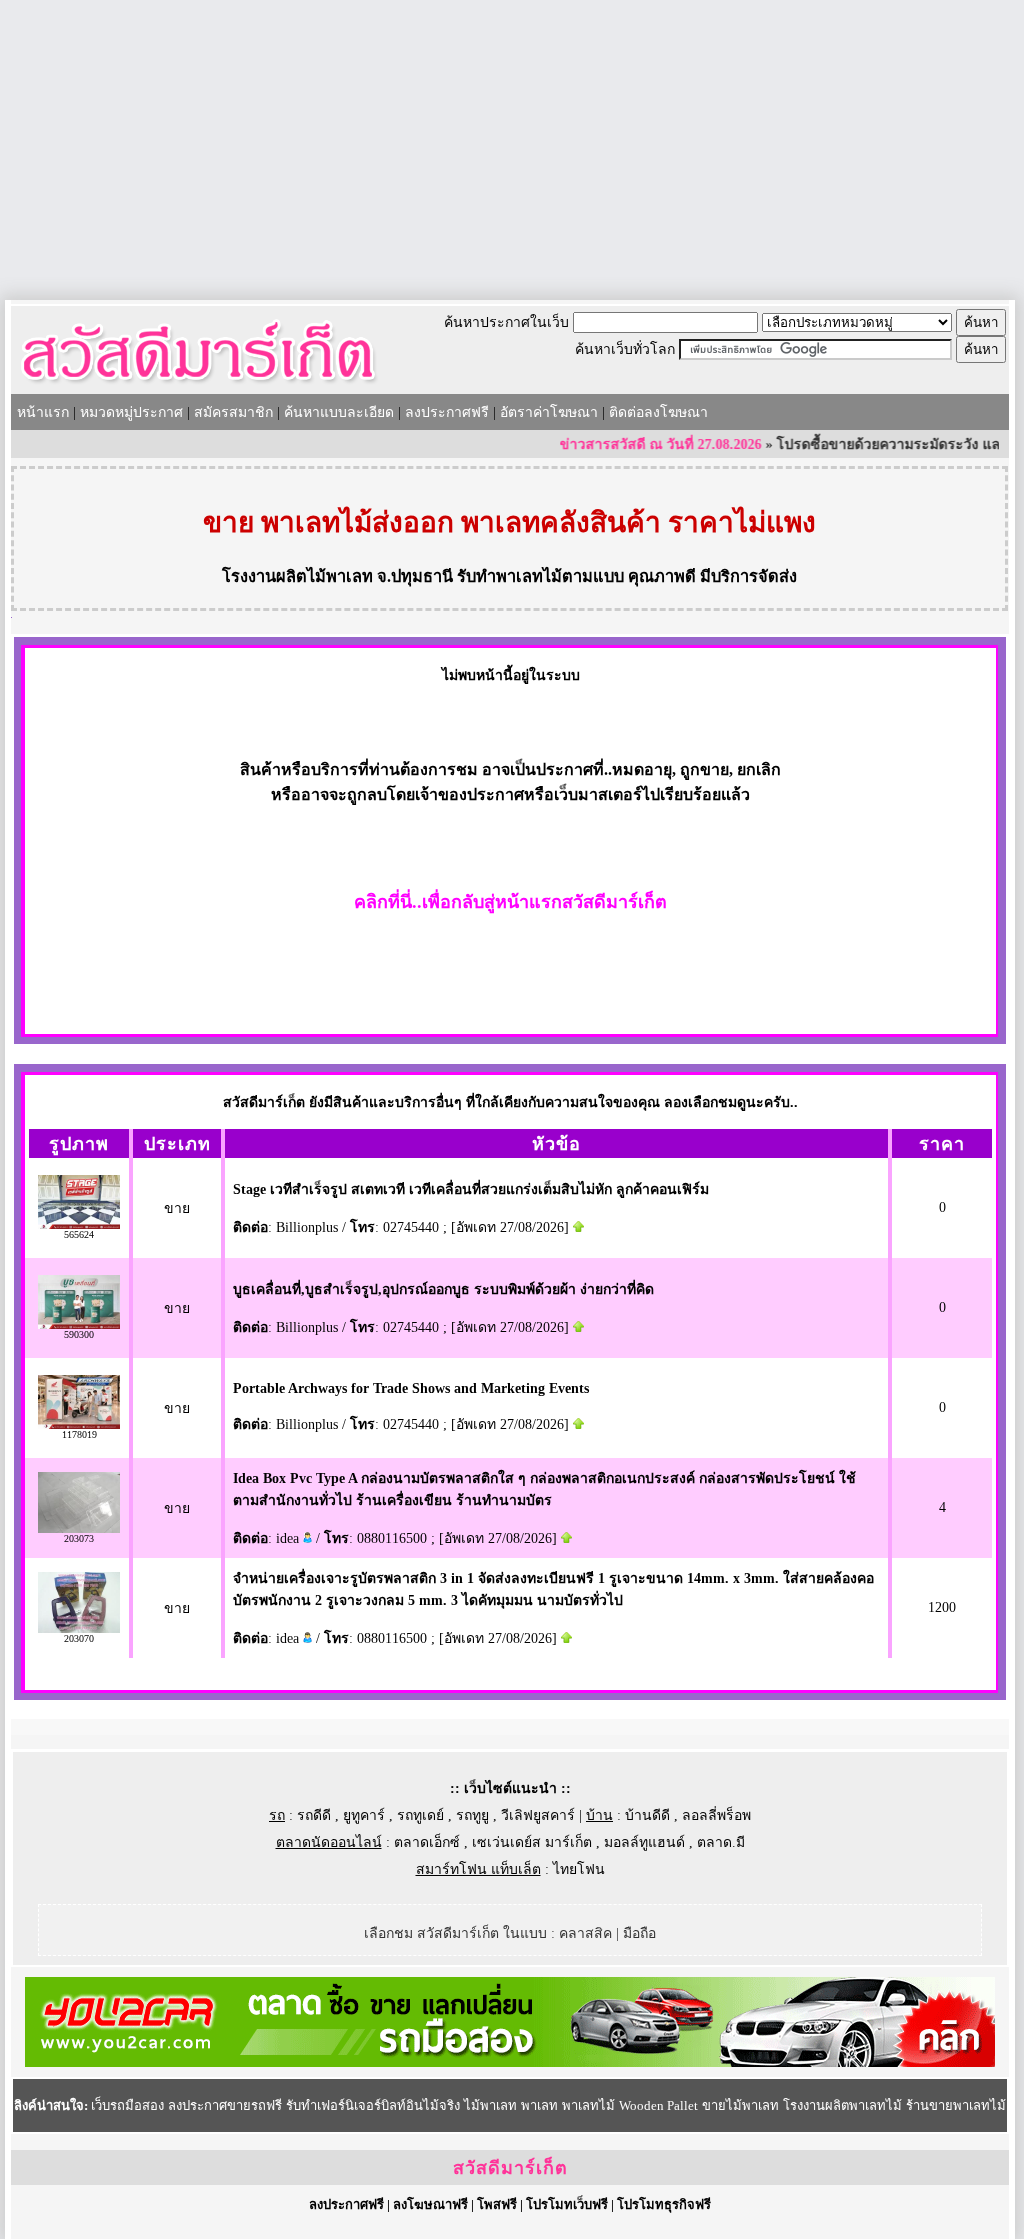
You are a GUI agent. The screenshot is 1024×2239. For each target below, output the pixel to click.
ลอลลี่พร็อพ (716, 1815)
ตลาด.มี (721, 1842)
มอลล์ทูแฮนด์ (644, 1842)
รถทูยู (472, 1815)
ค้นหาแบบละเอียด (339, 412)
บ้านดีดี (647, 1815)
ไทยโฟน (579, 1869)
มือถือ (639, 1933)
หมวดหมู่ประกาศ (131, 412)
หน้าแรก (43, 412)
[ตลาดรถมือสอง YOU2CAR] (510, 2062)
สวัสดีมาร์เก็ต (510, 2168)
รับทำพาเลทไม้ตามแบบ (540, 576)
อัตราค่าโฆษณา (549, 412)
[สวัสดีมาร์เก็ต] (198, 386)
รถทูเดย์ (420, 1815)
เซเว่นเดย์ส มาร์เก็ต (532, 1842)
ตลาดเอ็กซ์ (427, 1842)
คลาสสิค (585, 1933)
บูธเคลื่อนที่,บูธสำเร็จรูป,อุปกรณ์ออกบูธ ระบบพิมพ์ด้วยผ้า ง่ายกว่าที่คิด (443, 1289)
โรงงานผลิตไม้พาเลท (297, 576)
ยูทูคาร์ (364, 1815)
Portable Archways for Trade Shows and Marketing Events (411, 1388)
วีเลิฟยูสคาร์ (538, 1815)
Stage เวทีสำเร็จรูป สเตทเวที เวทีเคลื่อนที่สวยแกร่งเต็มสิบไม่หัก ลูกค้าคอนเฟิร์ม (471, 1189)
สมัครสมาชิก (233, 412)
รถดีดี (314, 1815)
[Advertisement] (512, 150)
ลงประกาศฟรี (447, 412)
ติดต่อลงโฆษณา (658, 412)
